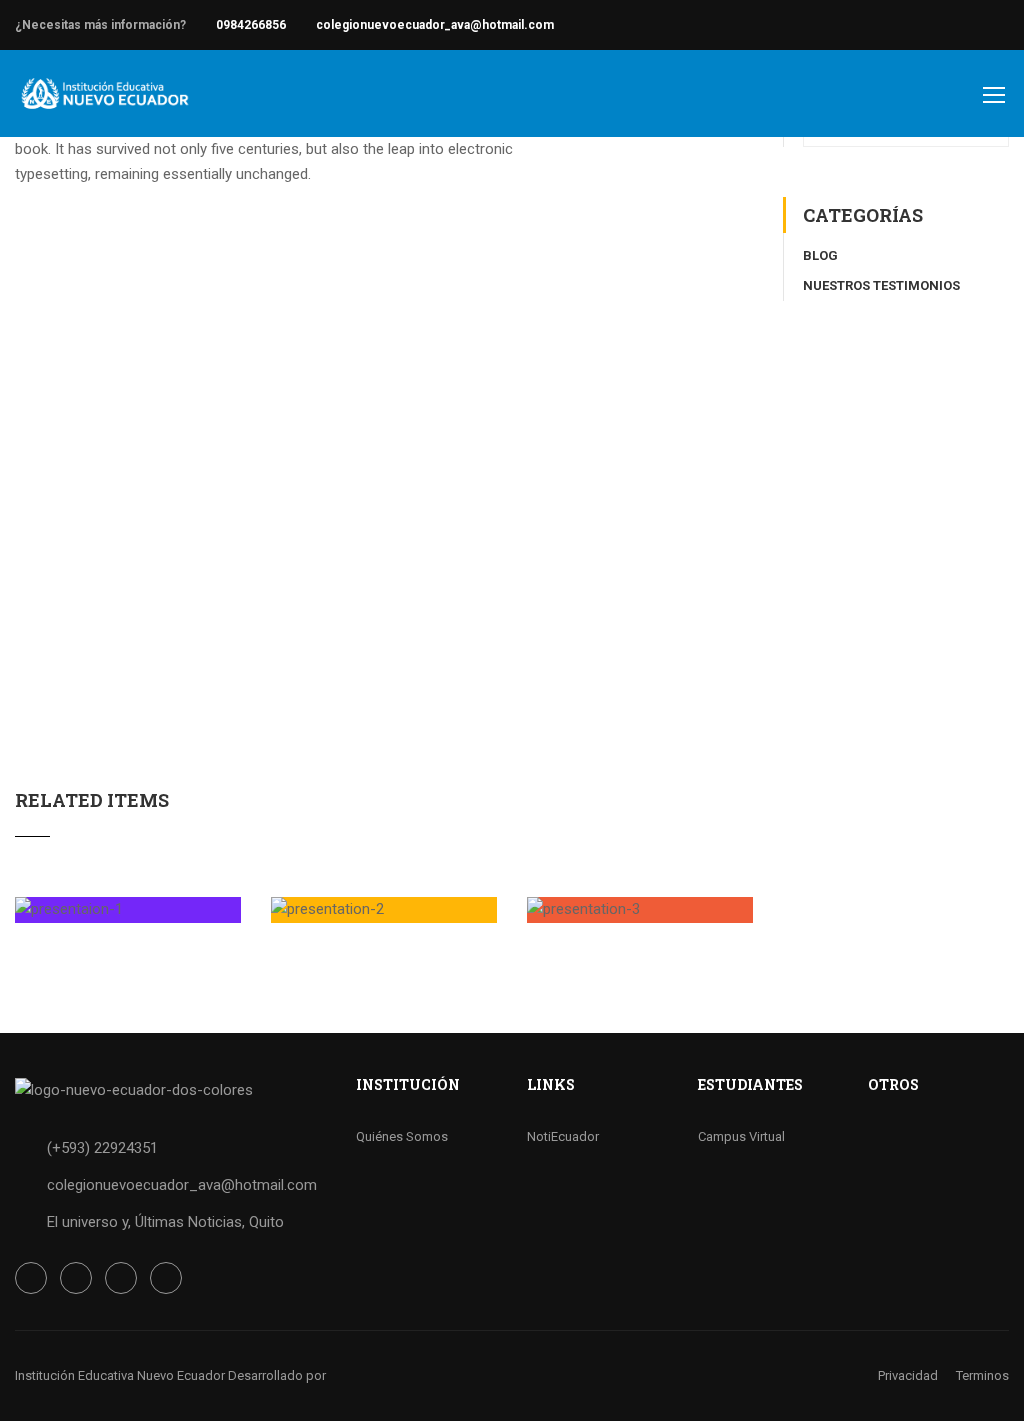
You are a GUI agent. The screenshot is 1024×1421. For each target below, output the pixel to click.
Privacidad (908, 1375)
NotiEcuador (563, 1136)
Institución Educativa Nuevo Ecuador (120, 1375)
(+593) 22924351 (102, 1148)
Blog (820, 255)
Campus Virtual (741, 1136)
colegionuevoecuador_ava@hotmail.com (435, 25)
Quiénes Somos (402, 1136)
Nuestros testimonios (881, 285)
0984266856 (251, 25)
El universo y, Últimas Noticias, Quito (165, 1222)
